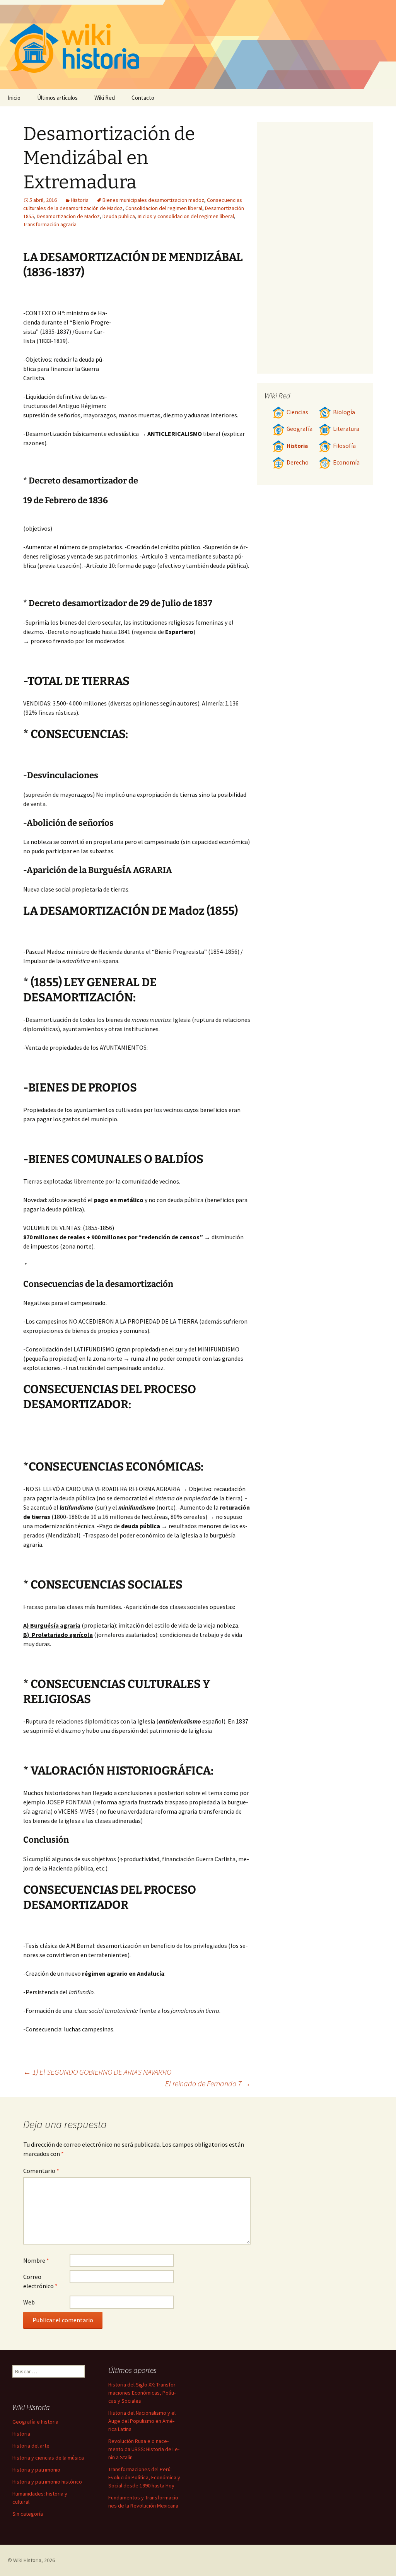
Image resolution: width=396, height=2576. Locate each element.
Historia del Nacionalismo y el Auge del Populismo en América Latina (142, 2421)
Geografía (300, 429)
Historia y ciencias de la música (48, 2458)
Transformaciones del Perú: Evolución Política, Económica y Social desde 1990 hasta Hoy (144, 2477)
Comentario (41, 2171)
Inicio (14, 98)
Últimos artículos (57, 98)
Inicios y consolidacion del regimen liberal (186, 216)
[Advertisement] (182, 348)
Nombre (36, 2260)
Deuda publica (119, 216)
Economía (346, 462)
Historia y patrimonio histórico (47, 2482)
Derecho (298, 462)
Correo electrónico (40, 2281)
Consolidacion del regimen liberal (164, 208)
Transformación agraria (50, 224)
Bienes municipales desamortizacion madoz (153, 200)
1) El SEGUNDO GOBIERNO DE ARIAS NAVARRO (97, 2072)
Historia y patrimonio (36, 2470)
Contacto (143, 98)
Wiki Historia (27, 2560)
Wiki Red (105, 98)
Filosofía (344, 446)
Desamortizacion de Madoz (68, 216)
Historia (80, 200)
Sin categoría (28, 2514)
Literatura (346, 429)
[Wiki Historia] (198, 44)
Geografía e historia (35, 2422)
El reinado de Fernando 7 (208, 2083)
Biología (344, 412)
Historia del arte (31, 2446)
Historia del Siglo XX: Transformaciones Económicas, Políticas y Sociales (143, 2393)
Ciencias (297, 412)
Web (29, 2302)
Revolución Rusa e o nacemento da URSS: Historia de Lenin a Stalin (144, 2449)
